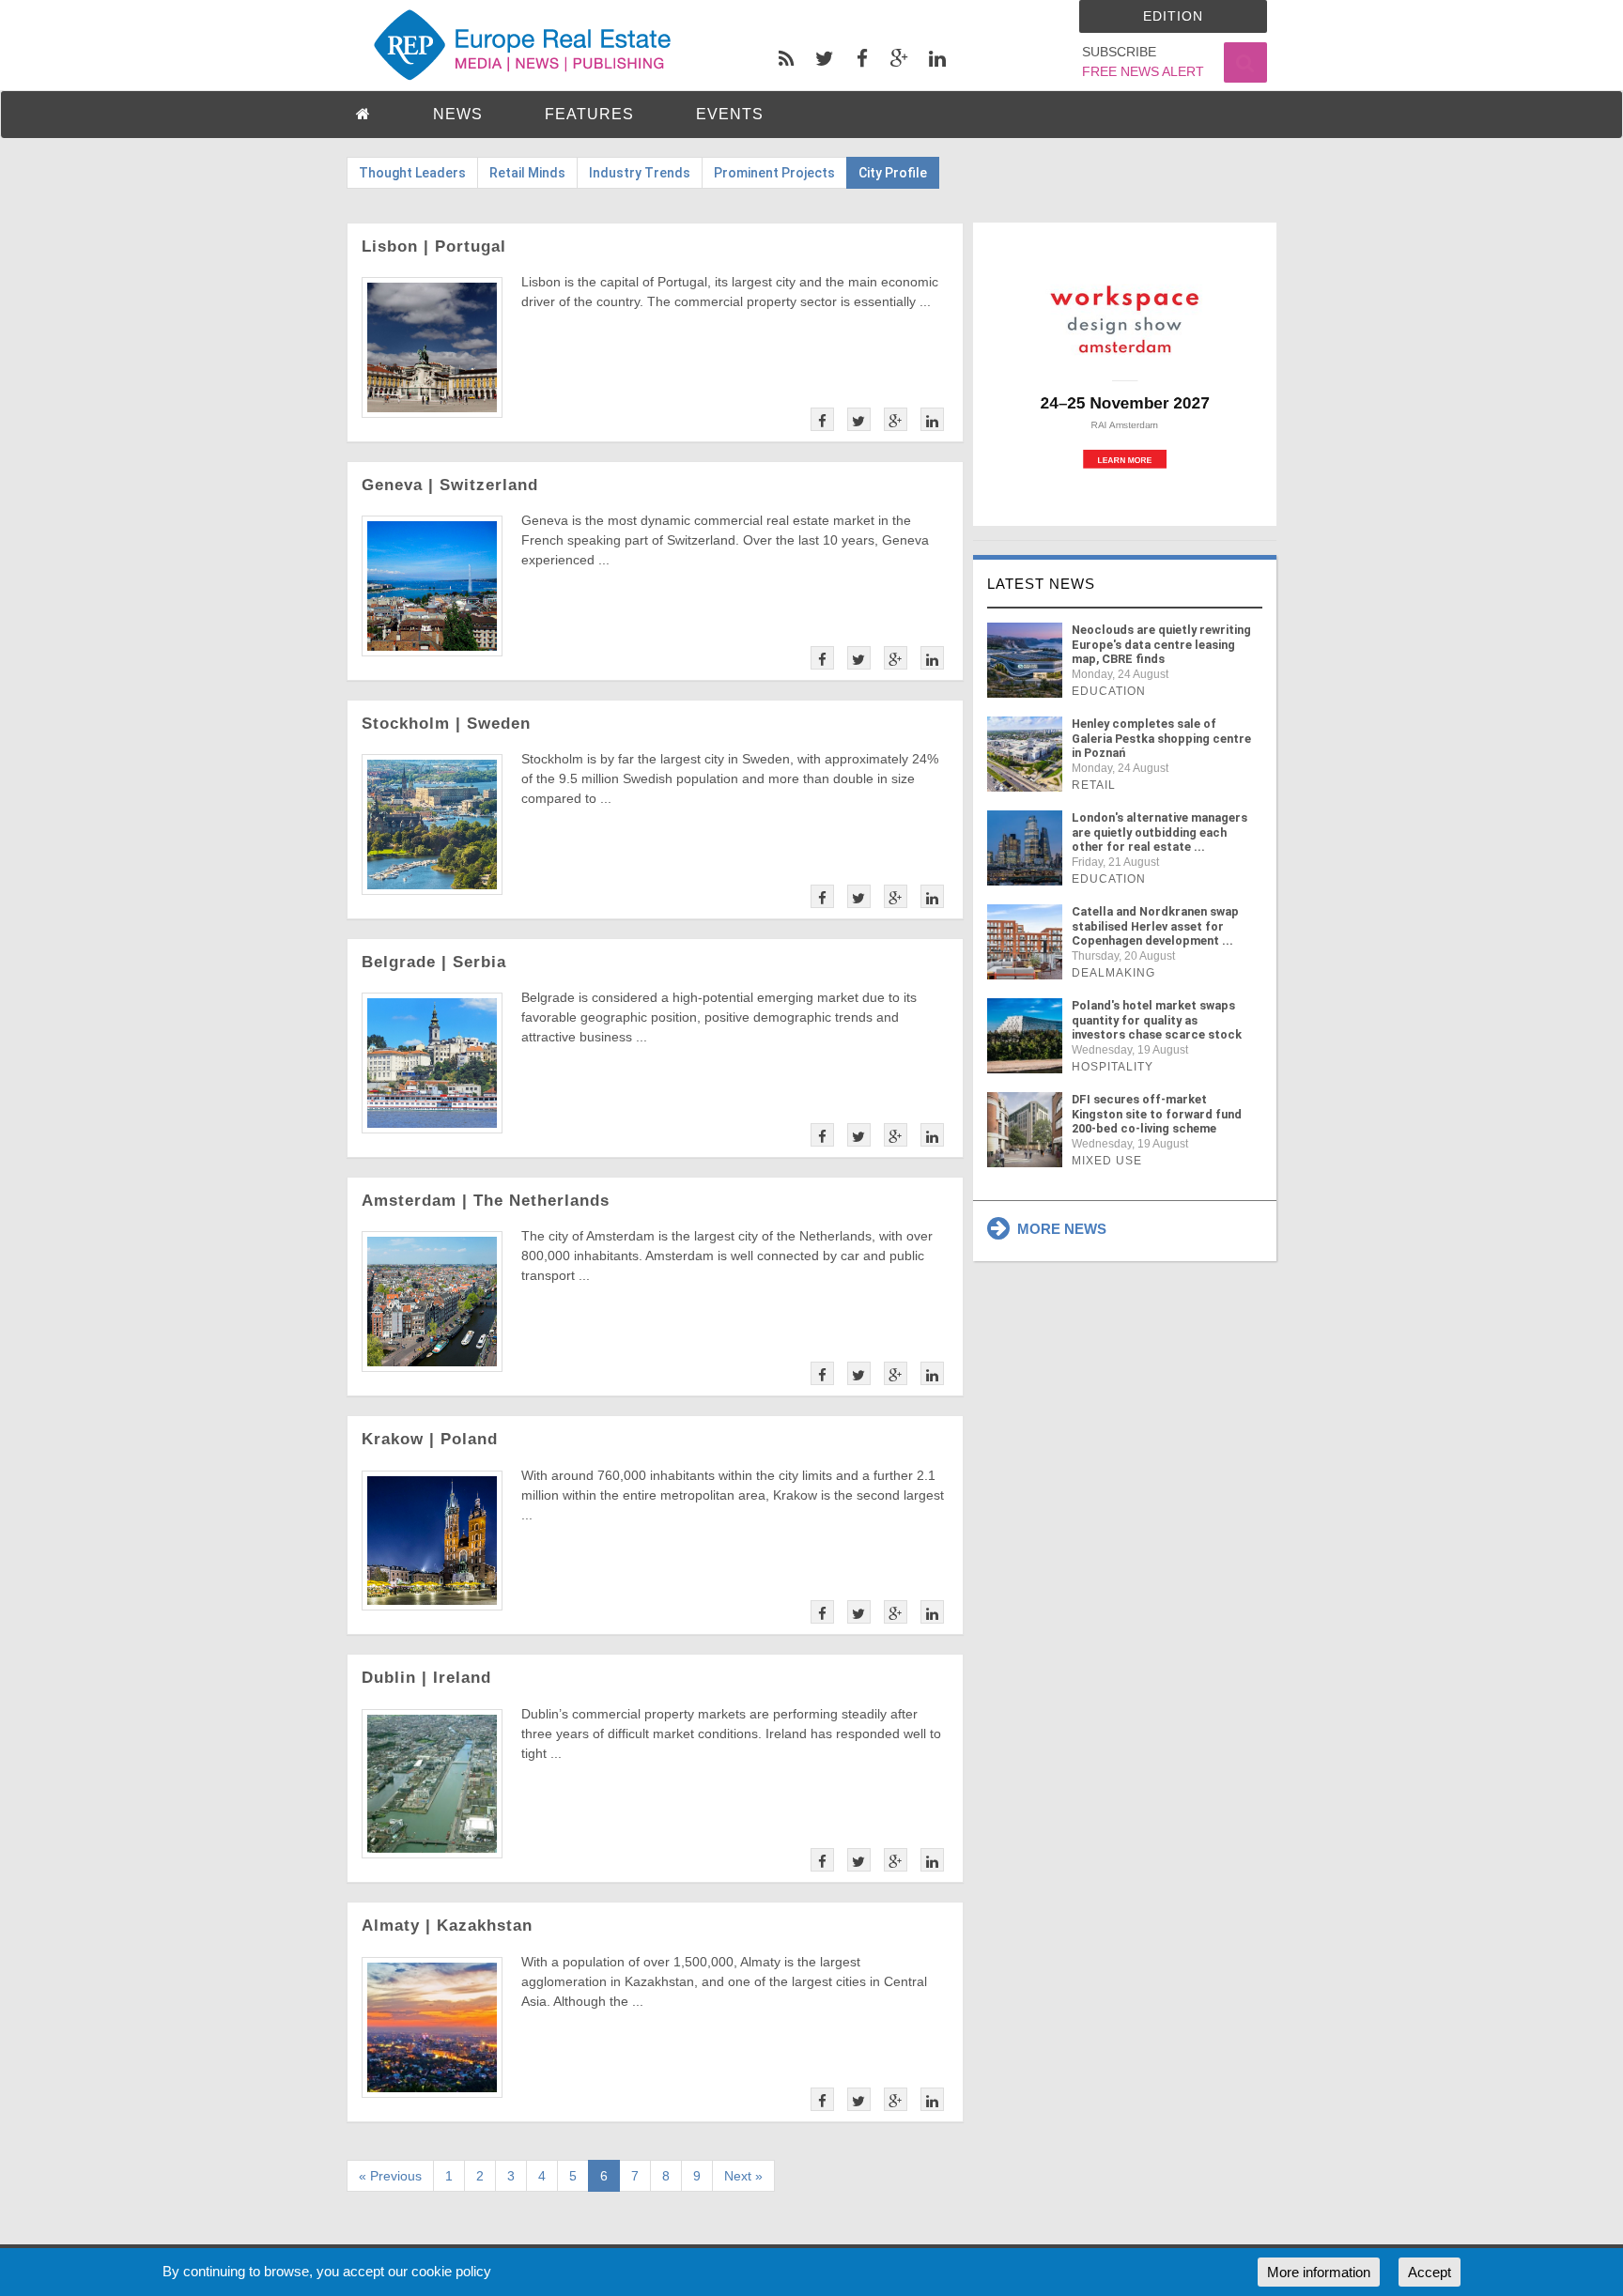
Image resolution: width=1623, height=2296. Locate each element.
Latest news (1041, 584)
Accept (1430, 2272)
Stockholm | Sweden (446, 724)
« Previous (390, 2176)
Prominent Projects (774, 173)
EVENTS (730, 114)
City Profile (893, 173)
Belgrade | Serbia (434, 962)
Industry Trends (640, 173)
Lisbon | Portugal (434, 247)
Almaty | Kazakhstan (447, 1926)
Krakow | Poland (430, 1439)
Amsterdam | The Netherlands (486, 1201)
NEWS (458, 114)
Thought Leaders (412, 173)
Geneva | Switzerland (450, 485)
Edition (1173, 16)
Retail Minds (527, 173)
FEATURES (589, 114)
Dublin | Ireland (426, 1678)
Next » (743, 2176)
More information (1319, 2272)
